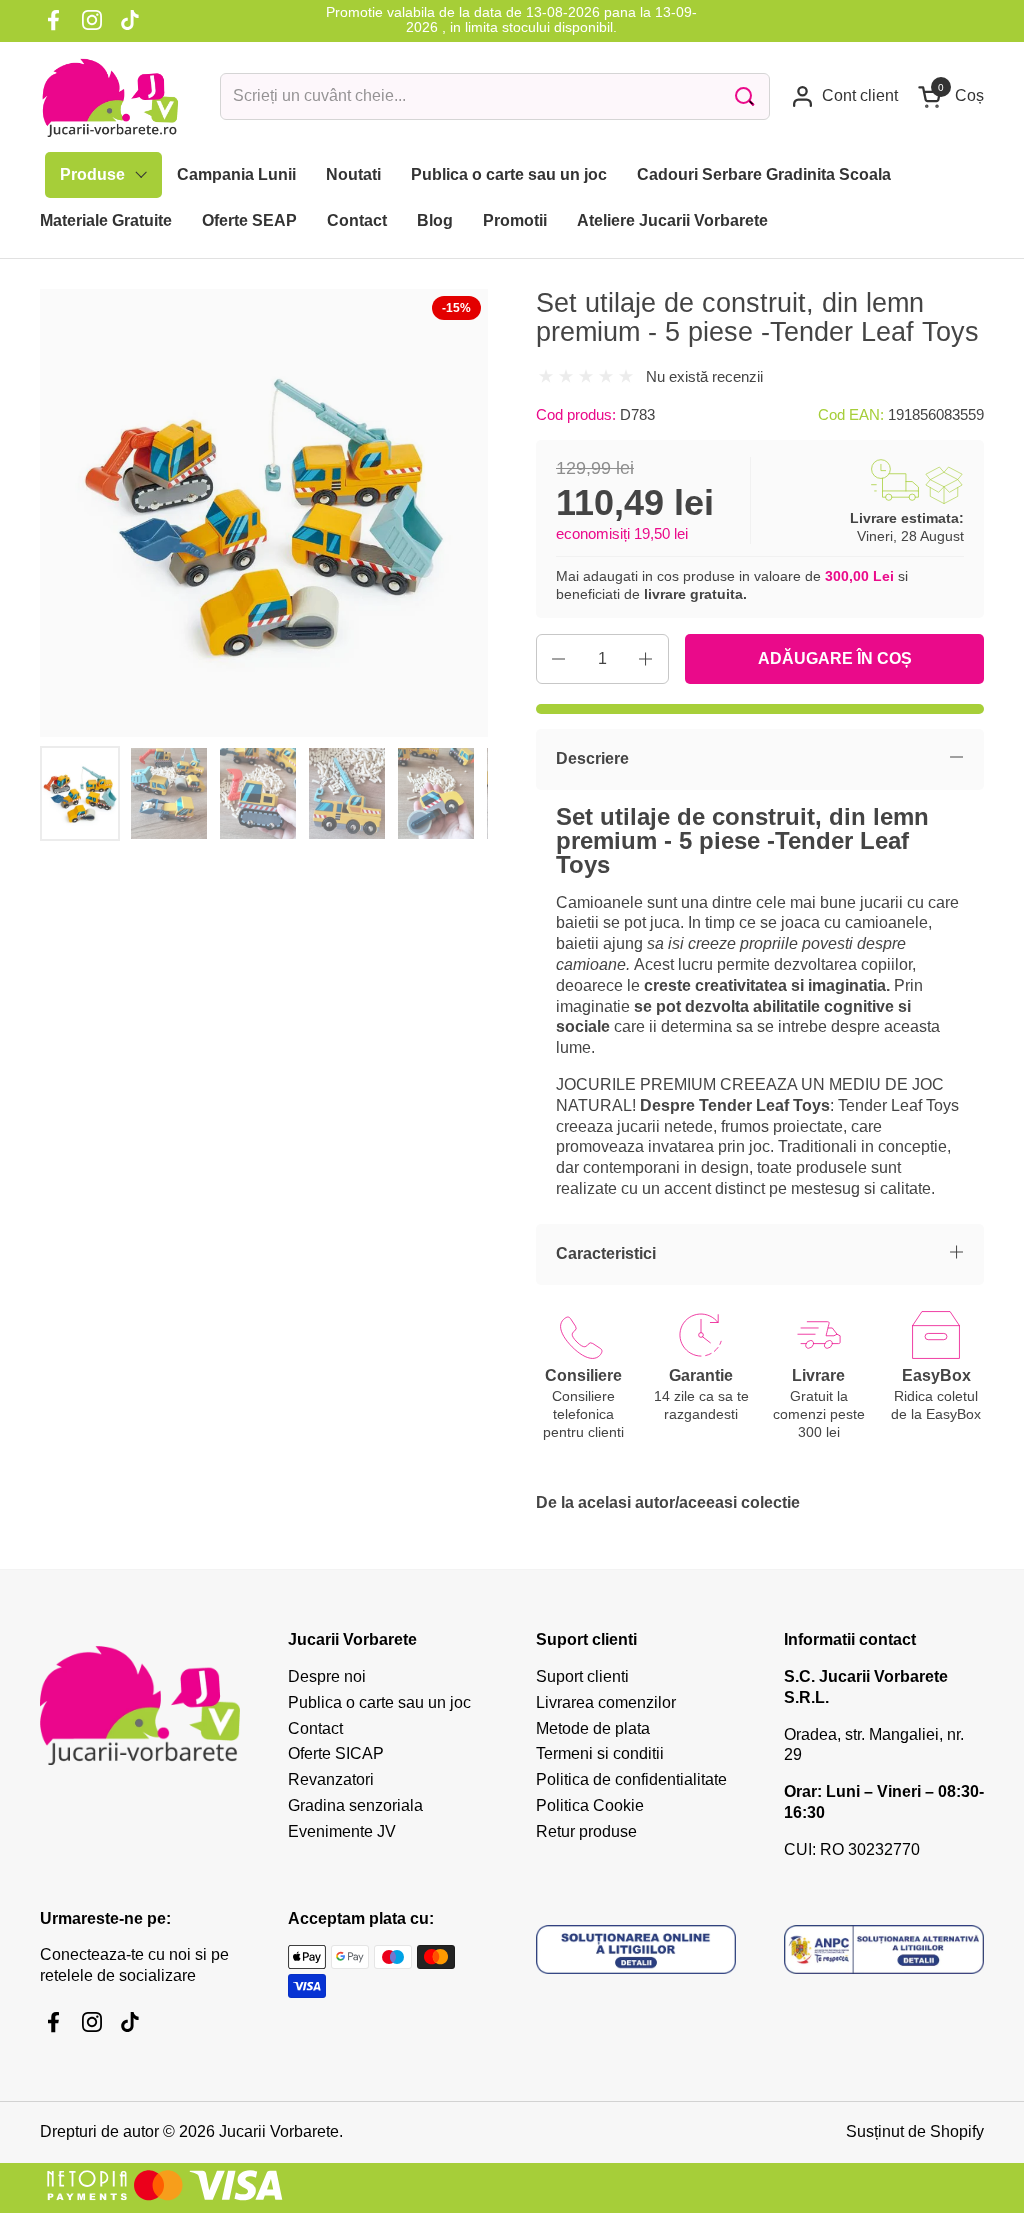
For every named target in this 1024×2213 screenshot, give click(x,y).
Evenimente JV (342, 1831)
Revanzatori (331, 1779)
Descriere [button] (592, 758)
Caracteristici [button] (606, 1253)
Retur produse (586, 1831)
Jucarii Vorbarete (279, 2131)
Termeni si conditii (600, 1753)
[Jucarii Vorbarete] (110, 97)
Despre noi (327, 1676)
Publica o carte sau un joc (379, 1702)
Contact (315, 1728)
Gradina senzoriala (355, 1805)
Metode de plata (593, 1728)
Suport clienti (582, 1676)
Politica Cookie (590, 1805)
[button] (951, 96)
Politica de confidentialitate (631, 1779)
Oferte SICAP (336, 1753)
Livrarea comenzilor (606, 1702)
